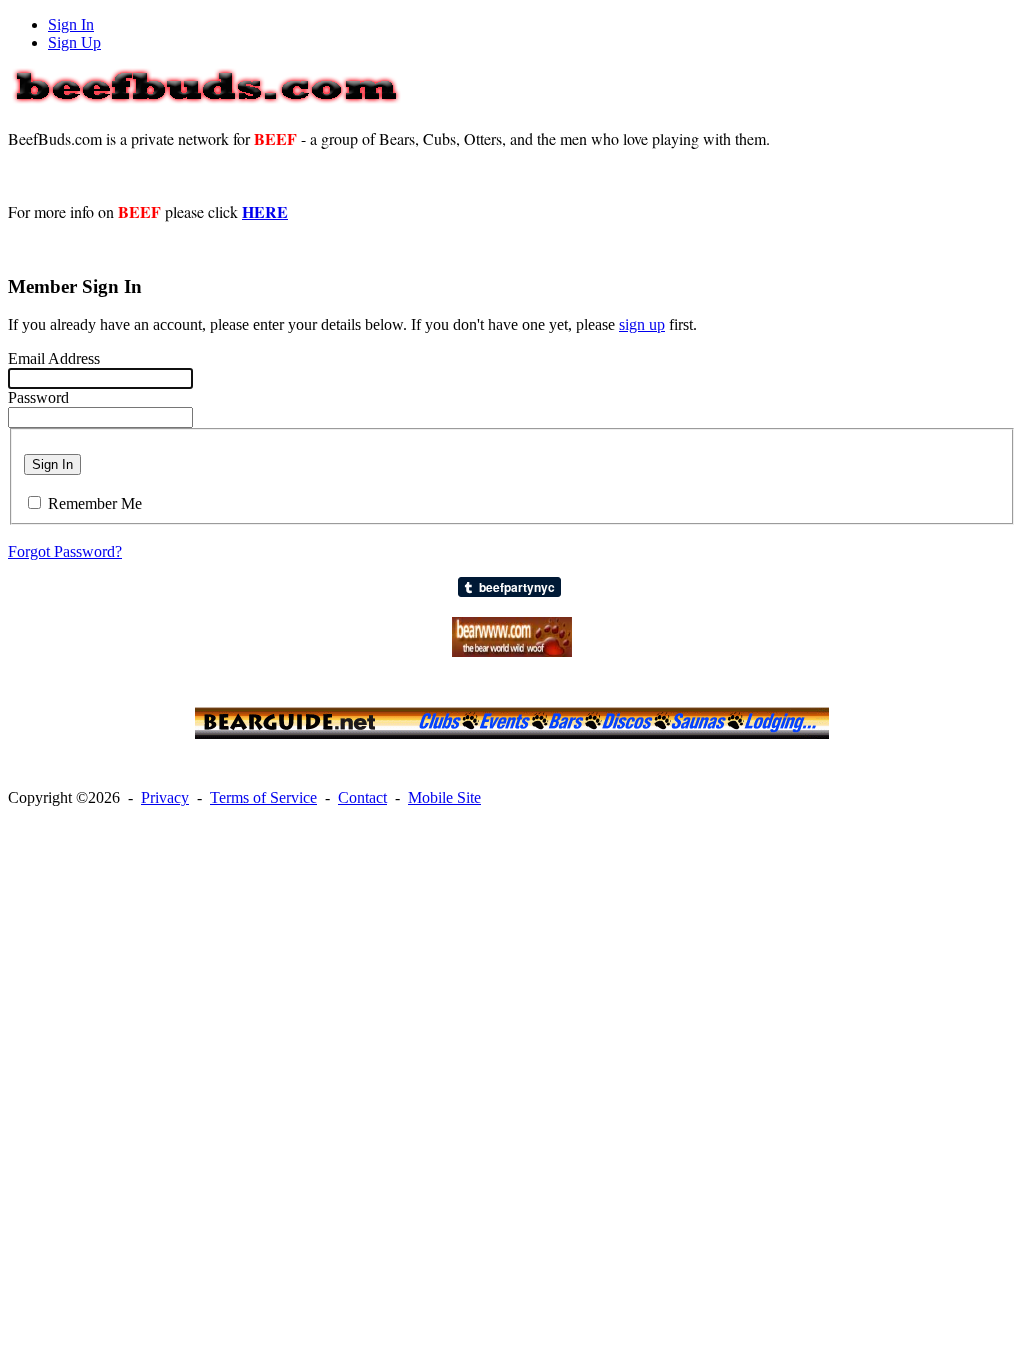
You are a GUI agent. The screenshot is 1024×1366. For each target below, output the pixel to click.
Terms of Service (263, 797)
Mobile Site (444, 797)
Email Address (54, 358)
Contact (362, 797)
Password (38, 397)
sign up (642, 324)
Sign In (71, 24)
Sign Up (74, 42)
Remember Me (95, 503)
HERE (265, 211)
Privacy (165, 797)
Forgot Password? (65, 551)
